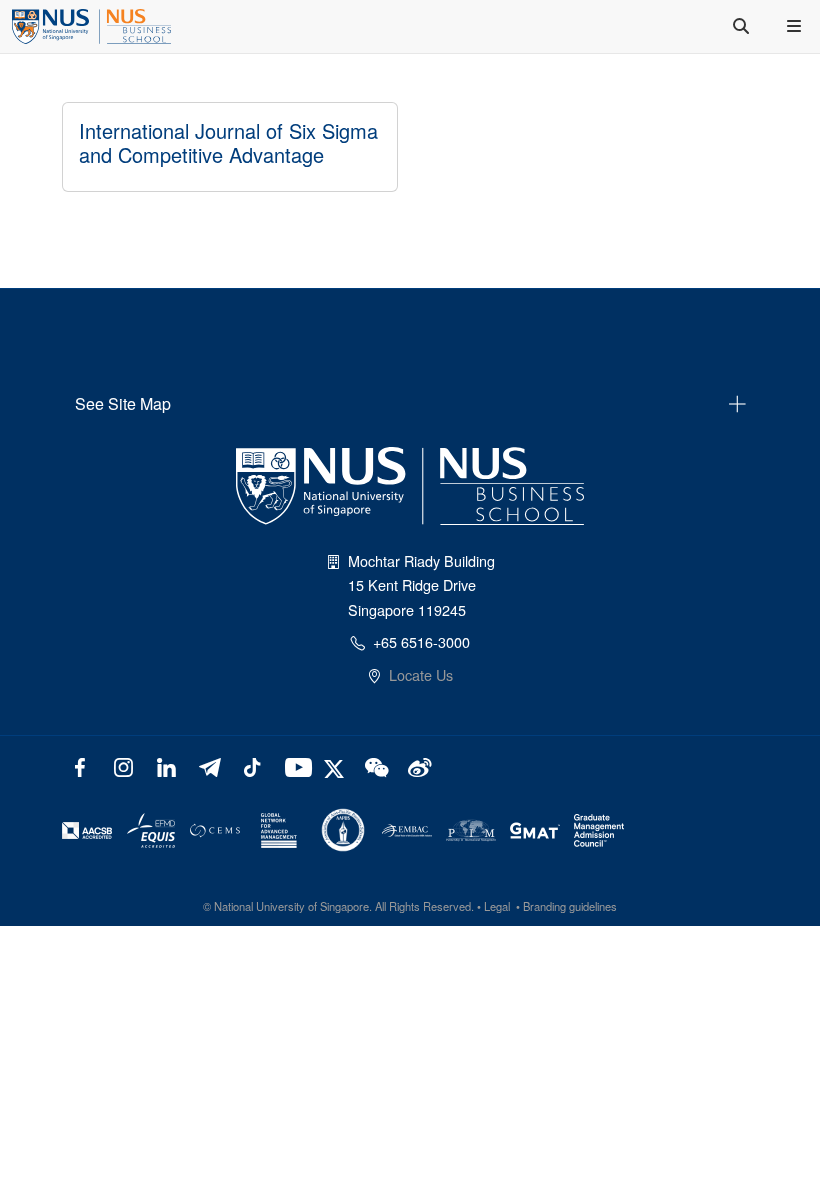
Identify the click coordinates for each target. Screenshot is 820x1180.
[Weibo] (417, 765)
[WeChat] (374, 765)
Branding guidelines (570, 906)
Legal (497, 906)
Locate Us (421, 674)
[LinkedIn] (166, 765)
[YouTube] (294, 765)
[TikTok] (251, 765)
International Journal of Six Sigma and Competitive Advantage (228, 142)
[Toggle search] (743, 26)
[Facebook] (80, 765)
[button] (796, 26)
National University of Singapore (291, 906)
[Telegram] (209, 765)
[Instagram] (123, 765)
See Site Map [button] (123, 403)
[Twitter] (336, 765)
